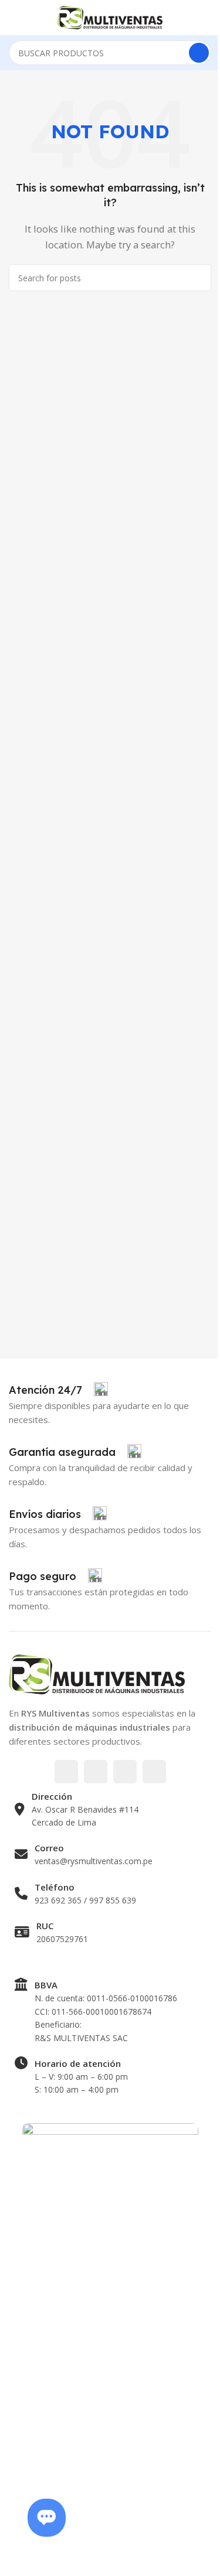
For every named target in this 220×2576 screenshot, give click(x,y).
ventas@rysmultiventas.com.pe (94, 1861)
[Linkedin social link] (154, 1772)
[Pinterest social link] (125, 1772)
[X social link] (96, 1772)
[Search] (199, 53)
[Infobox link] (58, 1390)
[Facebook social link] (66, 1772)
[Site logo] (110, 16)
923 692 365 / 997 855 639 (85, 1900)
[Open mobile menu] (13, 18)
